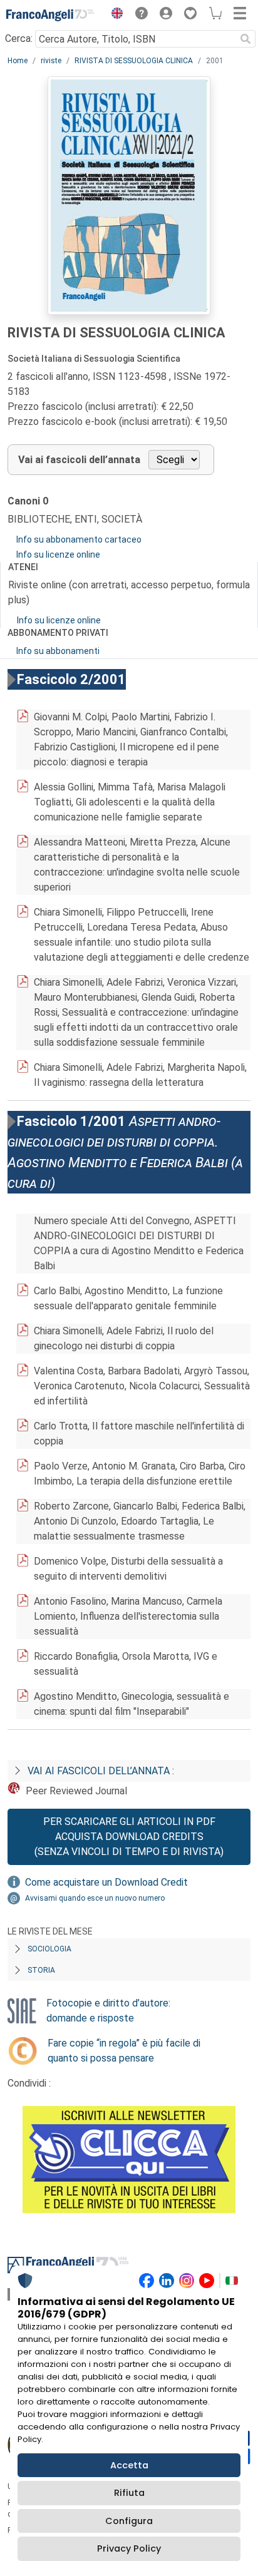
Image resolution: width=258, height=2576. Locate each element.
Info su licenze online (58, 555)
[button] (114, 15)
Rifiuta (129, 2493)
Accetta (129, 2465)
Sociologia (49, 1949)
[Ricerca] (245, 39)
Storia (41, 1970)
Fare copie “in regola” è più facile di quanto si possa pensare (124, 2051)
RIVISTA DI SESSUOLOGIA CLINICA (134, 61)
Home (18, 61)
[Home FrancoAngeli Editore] (50, 15)
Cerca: (19, 38)
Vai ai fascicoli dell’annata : (101, 1771)
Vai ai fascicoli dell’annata (79, 460)
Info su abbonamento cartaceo (79, 539)
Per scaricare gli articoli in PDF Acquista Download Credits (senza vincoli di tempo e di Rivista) (129, 1837)
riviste (51, 61)
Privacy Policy (129, 2548)
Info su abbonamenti (58, 651)
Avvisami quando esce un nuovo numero (95, 1898)
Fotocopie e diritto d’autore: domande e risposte (108, 2011)
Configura (129, 2521)
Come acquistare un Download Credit (106, 1882)
